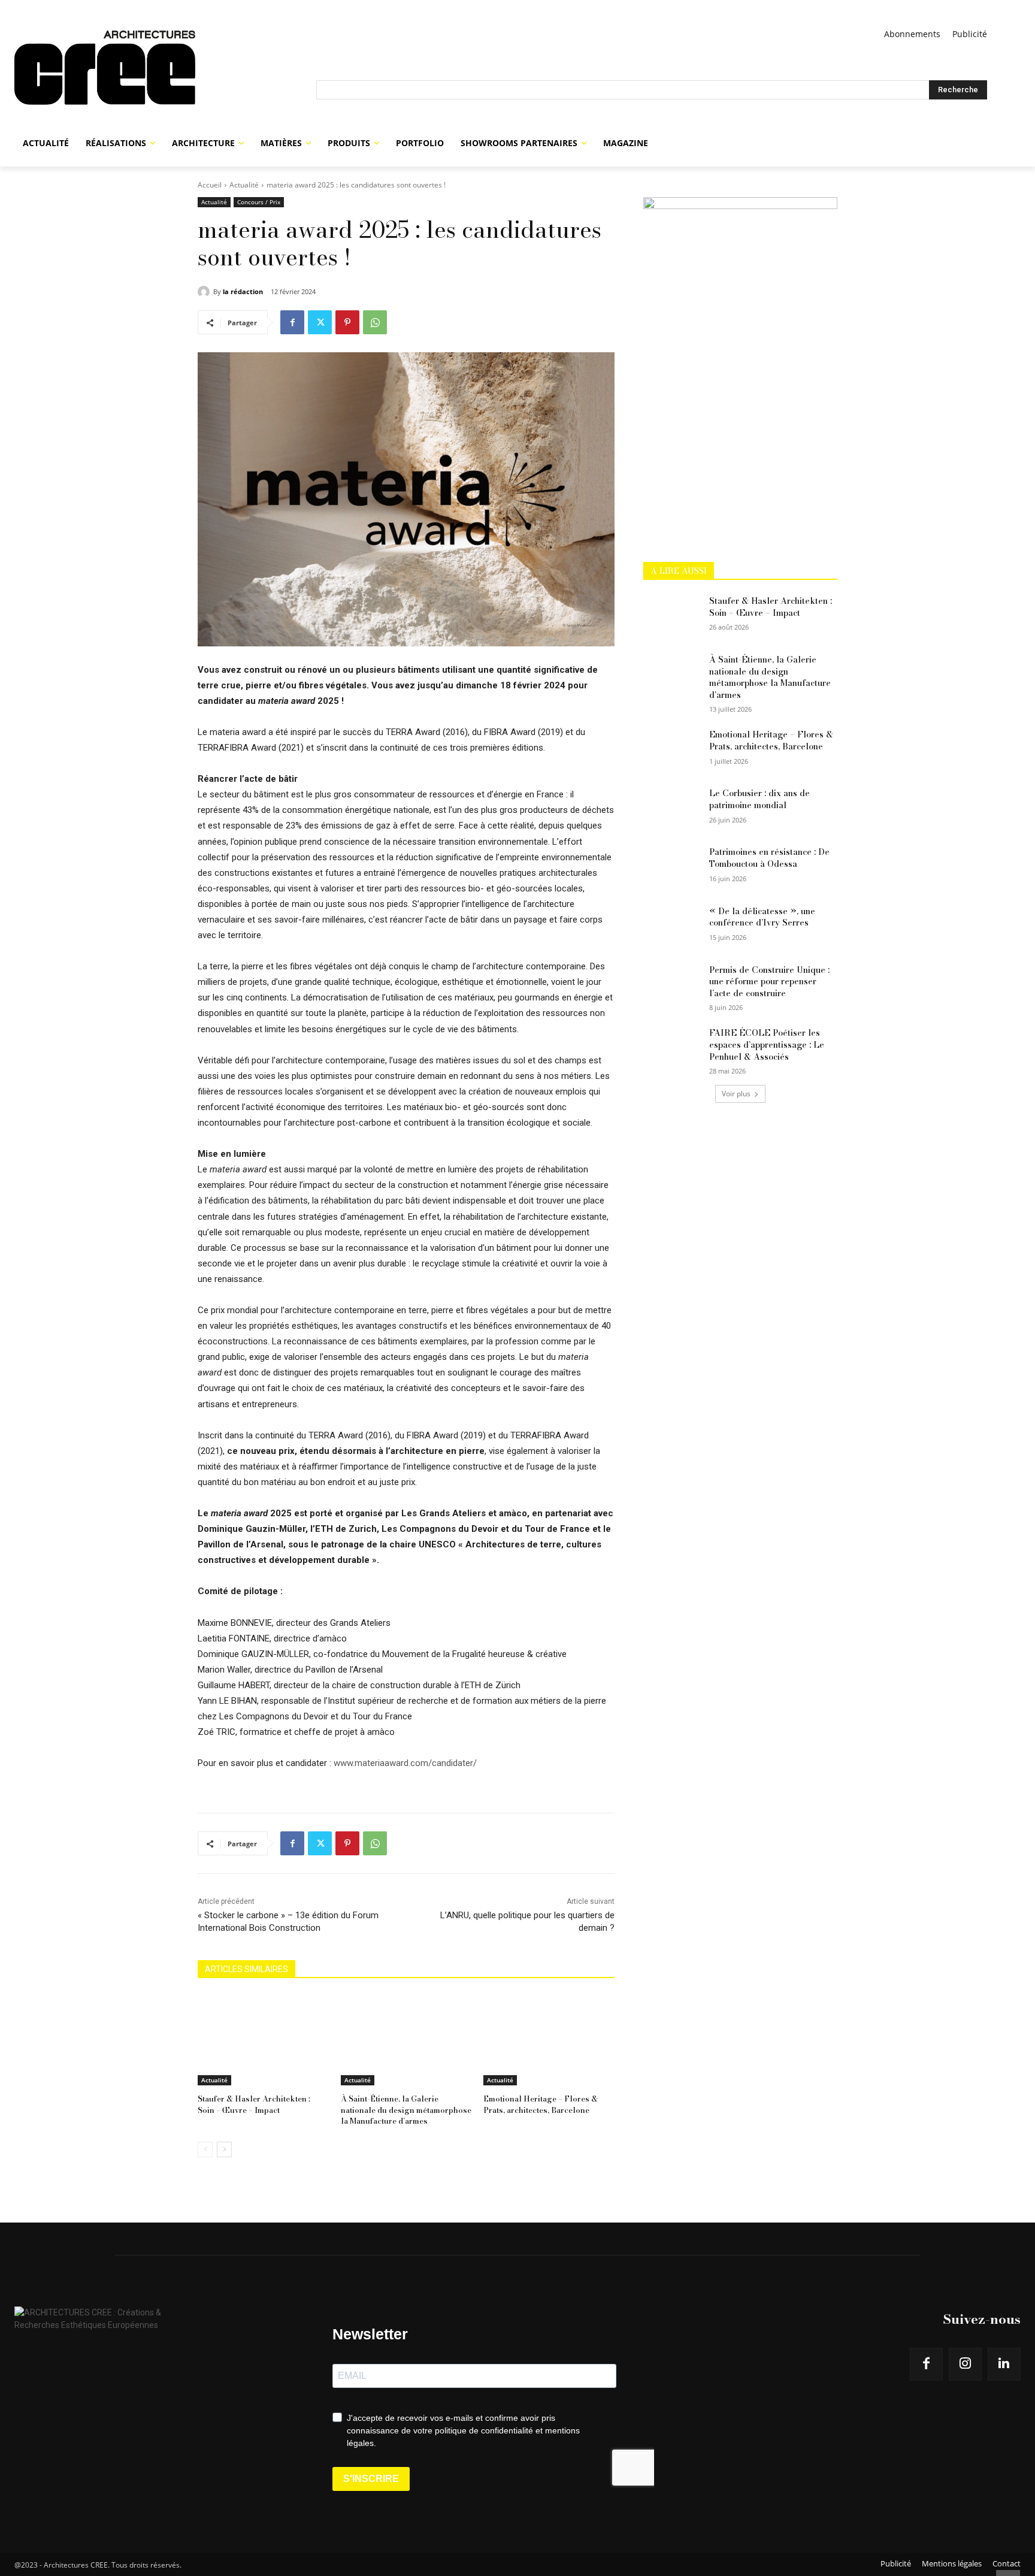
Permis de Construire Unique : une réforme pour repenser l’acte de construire (769, 982)
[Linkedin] (1004, 2364)
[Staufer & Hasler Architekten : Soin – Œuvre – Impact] (263, 2040)
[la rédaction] (205, 292)
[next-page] (224, 2149)
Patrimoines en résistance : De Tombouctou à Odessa (769, 858)
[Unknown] (740, 206)
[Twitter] (320, 322)
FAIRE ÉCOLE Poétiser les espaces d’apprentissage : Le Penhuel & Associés (767, 1044)
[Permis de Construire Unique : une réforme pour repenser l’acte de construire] (672, 985)
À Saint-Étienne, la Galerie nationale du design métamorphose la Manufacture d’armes (406, 2109)
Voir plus (736, 1094)
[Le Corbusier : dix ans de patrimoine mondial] (672, 808)
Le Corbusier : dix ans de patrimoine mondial (759, 799)
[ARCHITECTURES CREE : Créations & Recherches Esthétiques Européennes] (165, 77)
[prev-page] (205, 2149)
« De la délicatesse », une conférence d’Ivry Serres (762, 917)
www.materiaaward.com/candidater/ (405, 1763)
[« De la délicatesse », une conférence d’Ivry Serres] (672, 926)
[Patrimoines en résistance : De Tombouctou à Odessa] (672, 867)
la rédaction (243, 291)
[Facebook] (292, 322)
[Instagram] (965, 2364)
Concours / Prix (259, 202)
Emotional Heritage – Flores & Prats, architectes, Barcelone (541, 2104)
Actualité (244, 185)
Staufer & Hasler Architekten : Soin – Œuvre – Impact (254, 2104)
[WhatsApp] (375, 322)
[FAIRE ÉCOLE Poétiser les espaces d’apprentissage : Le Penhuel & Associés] (672, 1048)
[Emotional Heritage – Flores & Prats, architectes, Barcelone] (549, 2040)
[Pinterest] (347, 322)
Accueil (210, 185)
